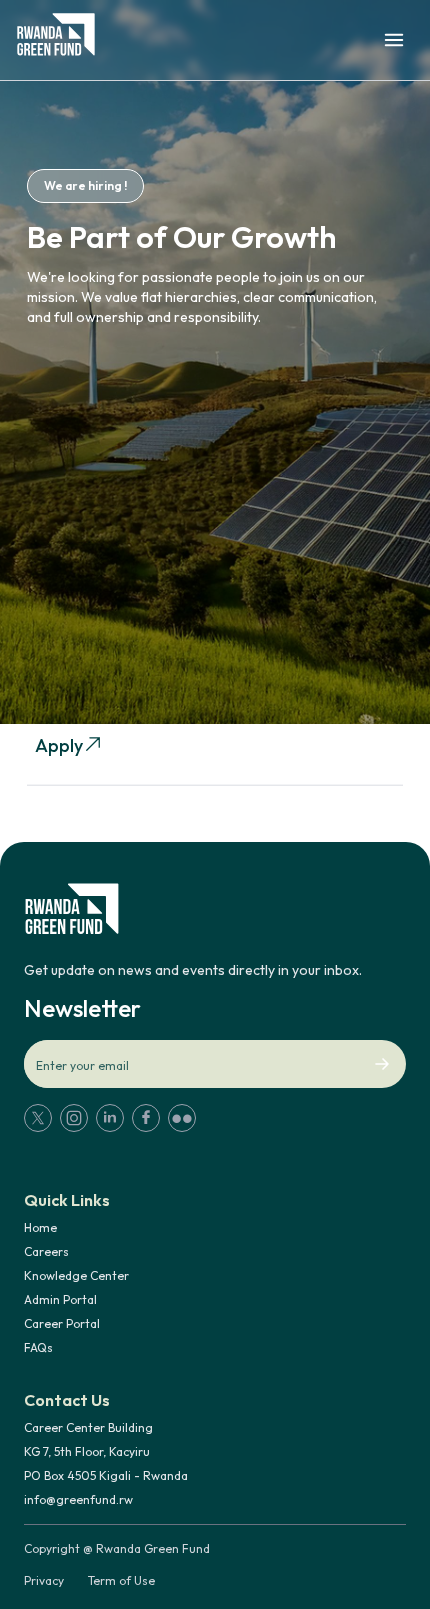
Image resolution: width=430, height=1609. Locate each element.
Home (40, 1227)
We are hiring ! (85, 185)
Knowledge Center (76, 1275)
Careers (46, 1251)
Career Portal (62, 1323)
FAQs (38, 1347)
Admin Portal (60, 1299)
